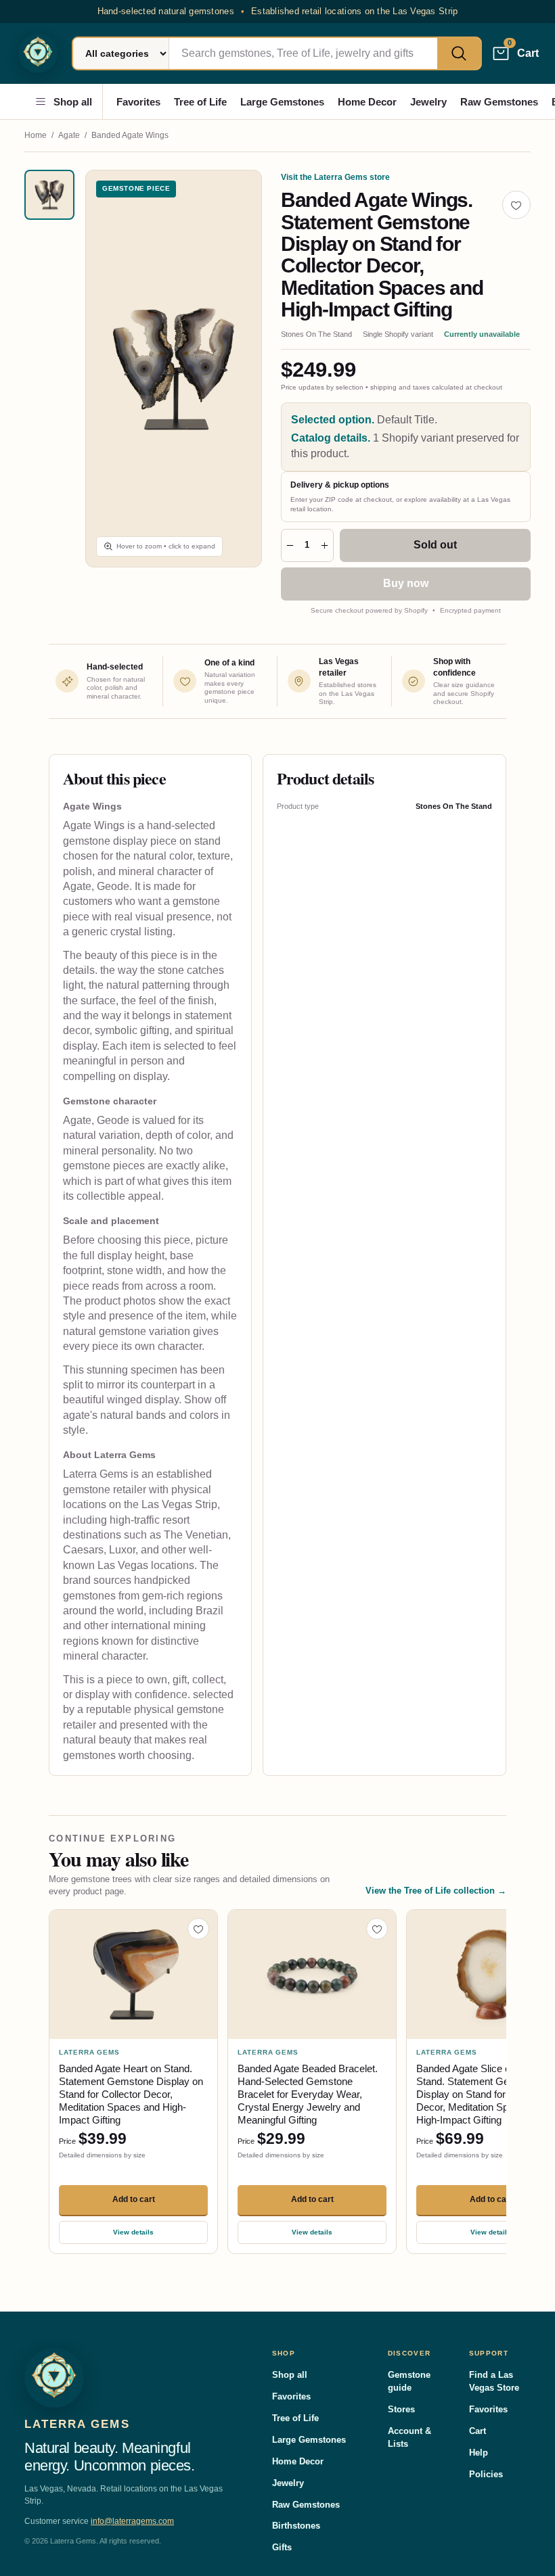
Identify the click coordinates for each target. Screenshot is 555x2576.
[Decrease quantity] (290, 545)
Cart (478, 2431)
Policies (486, 2474)
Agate (69, 135)
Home (36, 135)
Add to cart (134, 2199)
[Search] (459, 53)
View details (133, 2232)
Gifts (282, 2547)
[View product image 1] (49, 195)
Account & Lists (409, 2437)
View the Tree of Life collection (436, 1891)
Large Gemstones (282, 102)
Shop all (73, 102)
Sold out (435, 545)
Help (479, 2453)
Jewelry (428, 102)
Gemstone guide (409, 2381)
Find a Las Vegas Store (494, 2381)
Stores (401, 2409)
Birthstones (296, 2526)
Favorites (138, 102)
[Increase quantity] (324, 545)
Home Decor (367, 102)
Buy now (406, 583)
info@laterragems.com (132, 2521)
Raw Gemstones (499, 102)
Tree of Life (200, 102)
